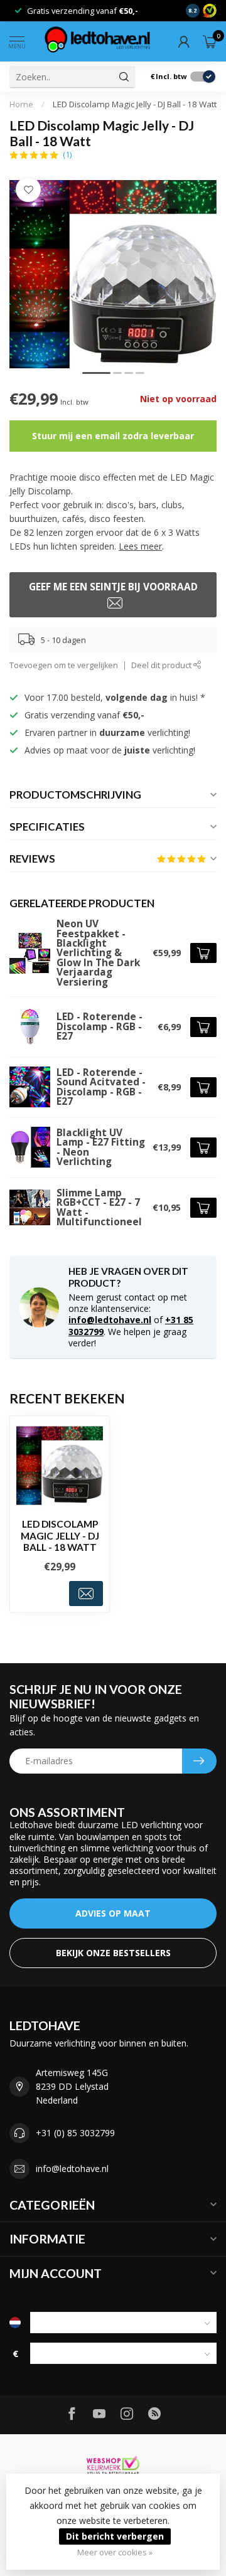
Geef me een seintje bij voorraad (113, 587)
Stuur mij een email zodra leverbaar (113, 436)
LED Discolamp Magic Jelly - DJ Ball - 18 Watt (135, 104)
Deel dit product (162, 665)
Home (21, 104)
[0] (210, 41)
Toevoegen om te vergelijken (64, 665)
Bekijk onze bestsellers (113, 1953)
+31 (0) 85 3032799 (75, 2133)
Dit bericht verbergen (115, 2536)
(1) (67, 155)
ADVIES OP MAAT (113, 1913)
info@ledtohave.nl (110, 1320)
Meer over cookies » (115, 2552)
